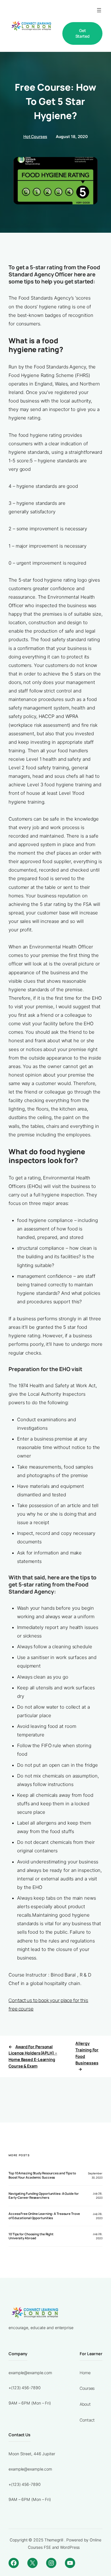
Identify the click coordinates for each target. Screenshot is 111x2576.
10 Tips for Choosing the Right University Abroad (31, 2236)
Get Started (83, 33)
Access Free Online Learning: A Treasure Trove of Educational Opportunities (44, 2216)
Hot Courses (35, 136)
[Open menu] (99, 10)
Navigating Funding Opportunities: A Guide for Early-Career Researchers (44, 2196)
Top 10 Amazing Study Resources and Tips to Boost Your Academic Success (42, 2175)
